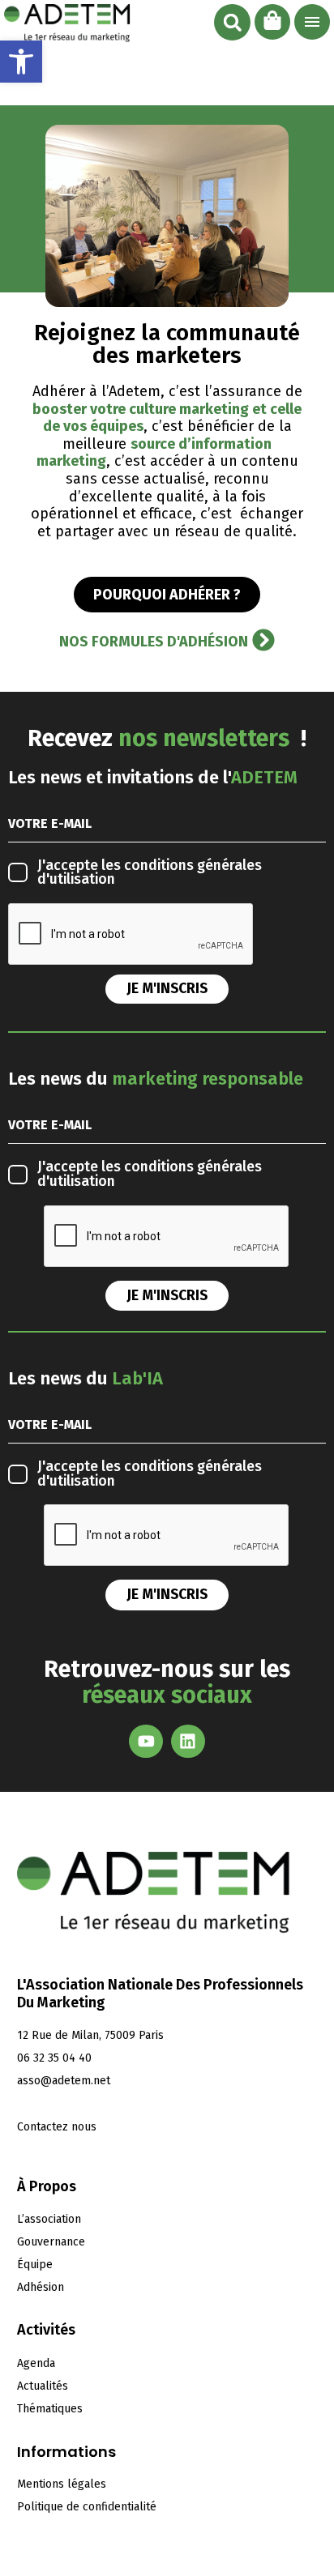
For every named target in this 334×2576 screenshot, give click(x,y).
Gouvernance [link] (51, 2242)
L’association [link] (49, 2219)
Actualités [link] (43, 2386)
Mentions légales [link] (62, 2484)
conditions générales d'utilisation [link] (150, 873)
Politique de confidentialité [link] (87, 2507)
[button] (232, 22)
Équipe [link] (35, 2265)
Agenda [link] (36, 2363)
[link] (21, 62)
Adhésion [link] (41, 2287)
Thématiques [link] (50, 2409)
